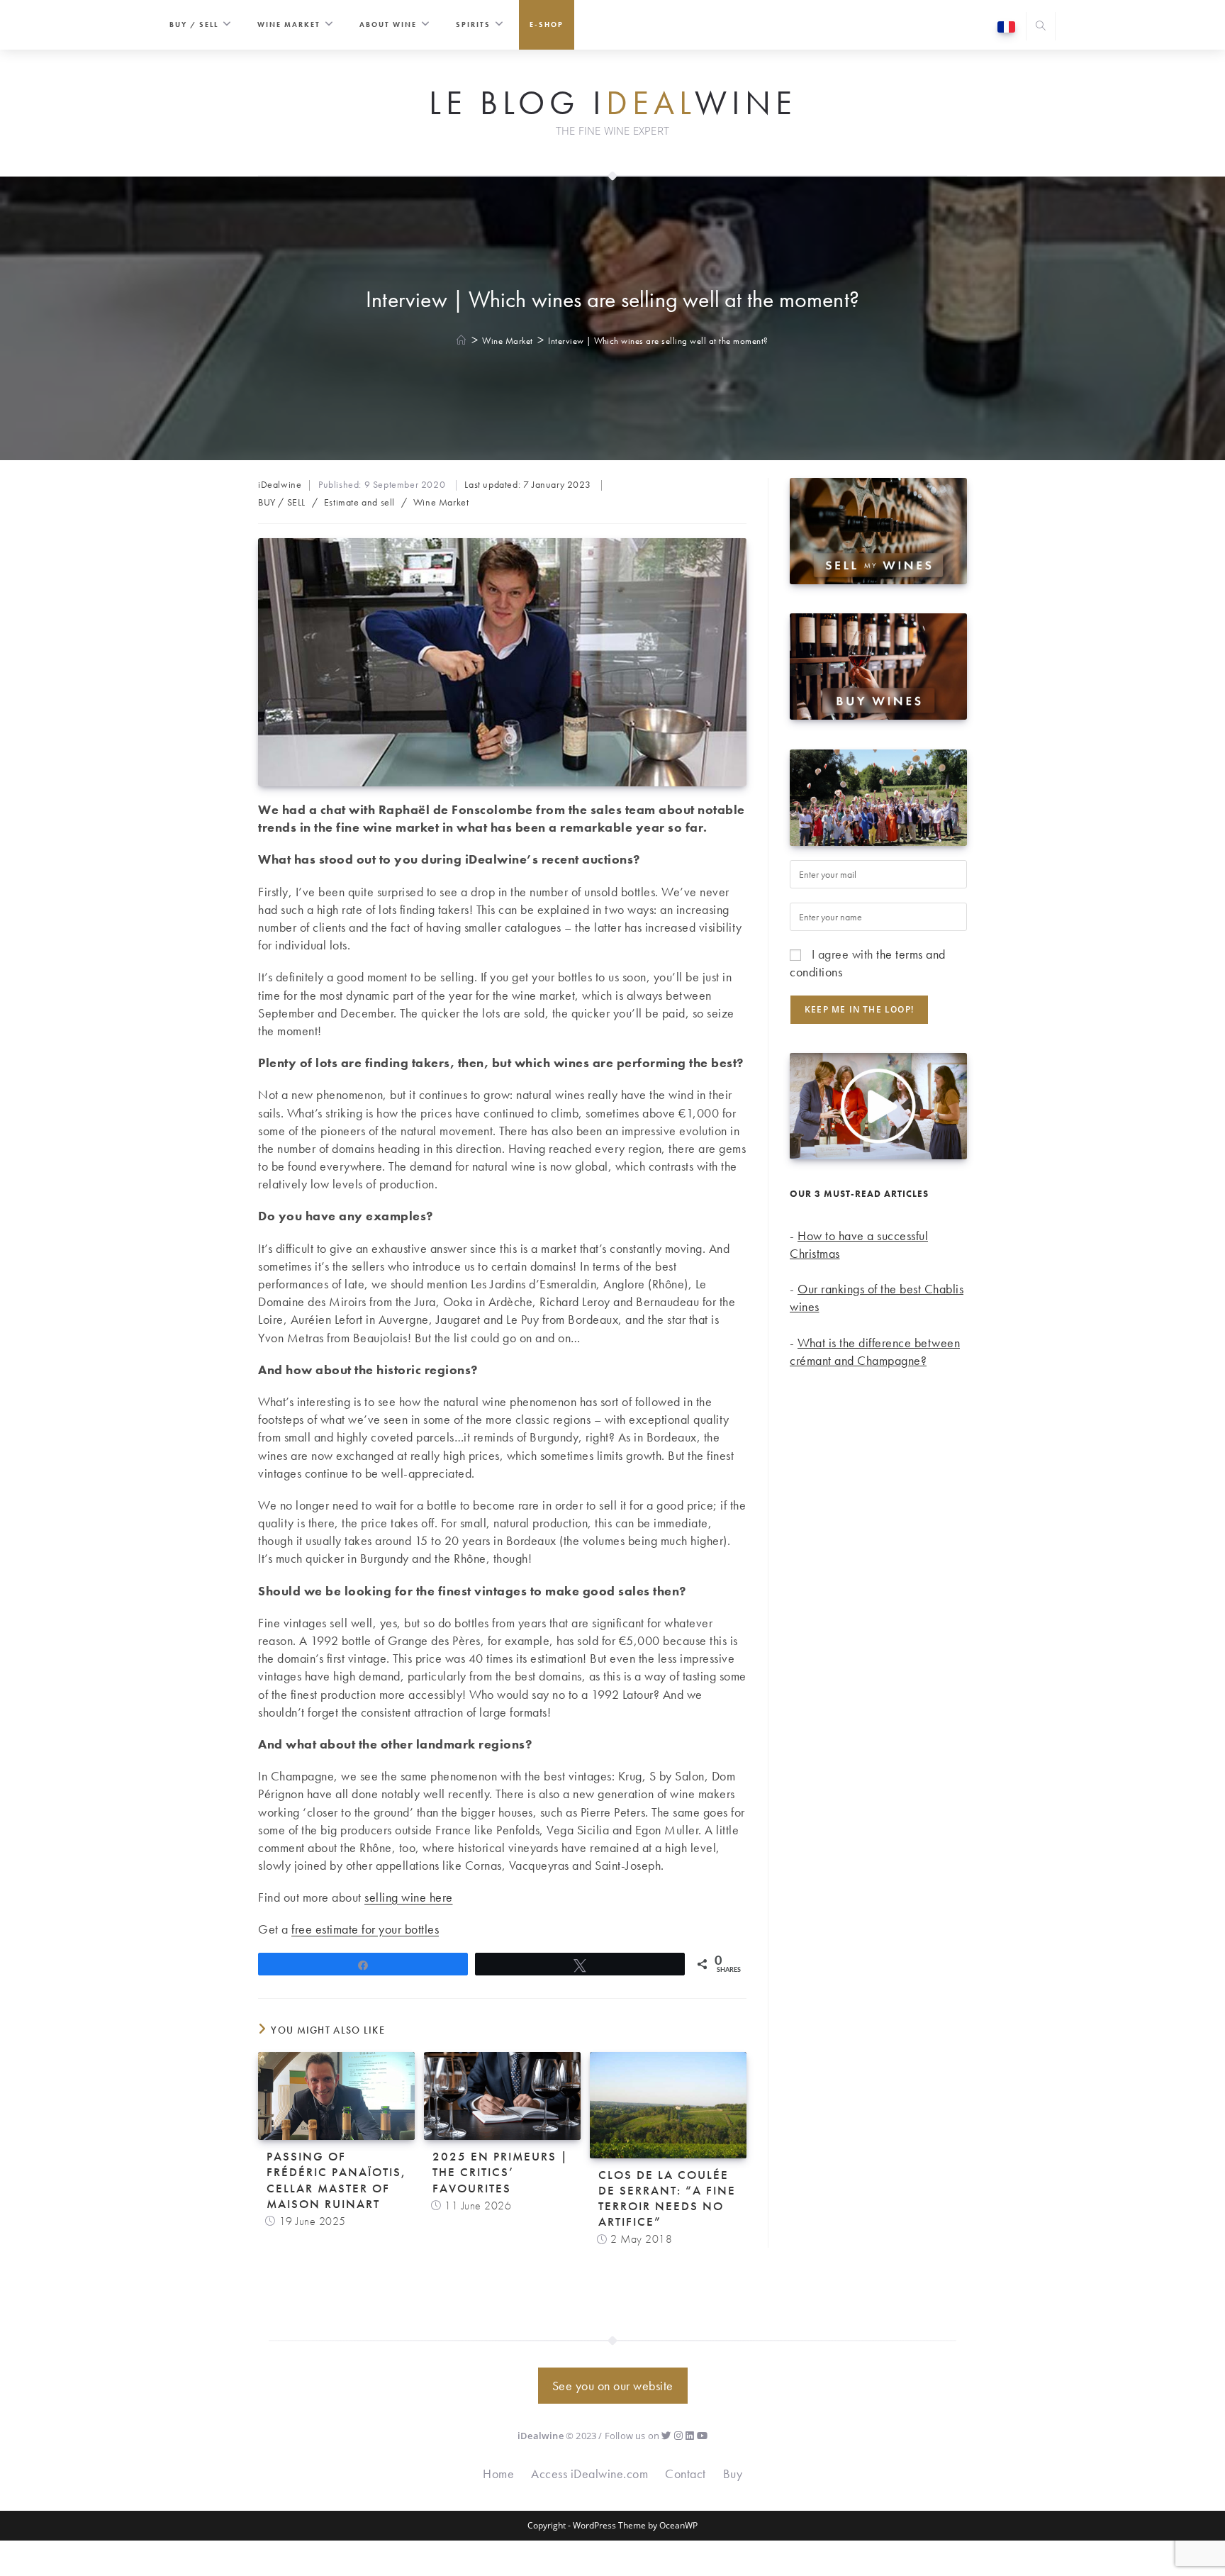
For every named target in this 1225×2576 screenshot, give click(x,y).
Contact (686, 2474)
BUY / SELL (282, 502)
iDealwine (280, 484)
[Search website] (1041, 27)
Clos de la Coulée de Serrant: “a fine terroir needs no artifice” (667, 2198)
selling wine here (409, 1897)
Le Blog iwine (613, 104)
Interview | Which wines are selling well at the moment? (658, 341)
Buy (733, 2474)
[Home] (462, 341)
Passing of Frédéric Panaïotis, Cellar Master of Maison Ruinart (336, 2180)
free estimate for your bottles (365, 1929)
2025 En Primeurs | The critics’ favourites (500, 2172)
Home (498, 2474)
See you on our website (613, 2386)
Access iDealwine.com (589, 2474)
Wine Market (441, 502)
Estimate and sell (359, 502)
